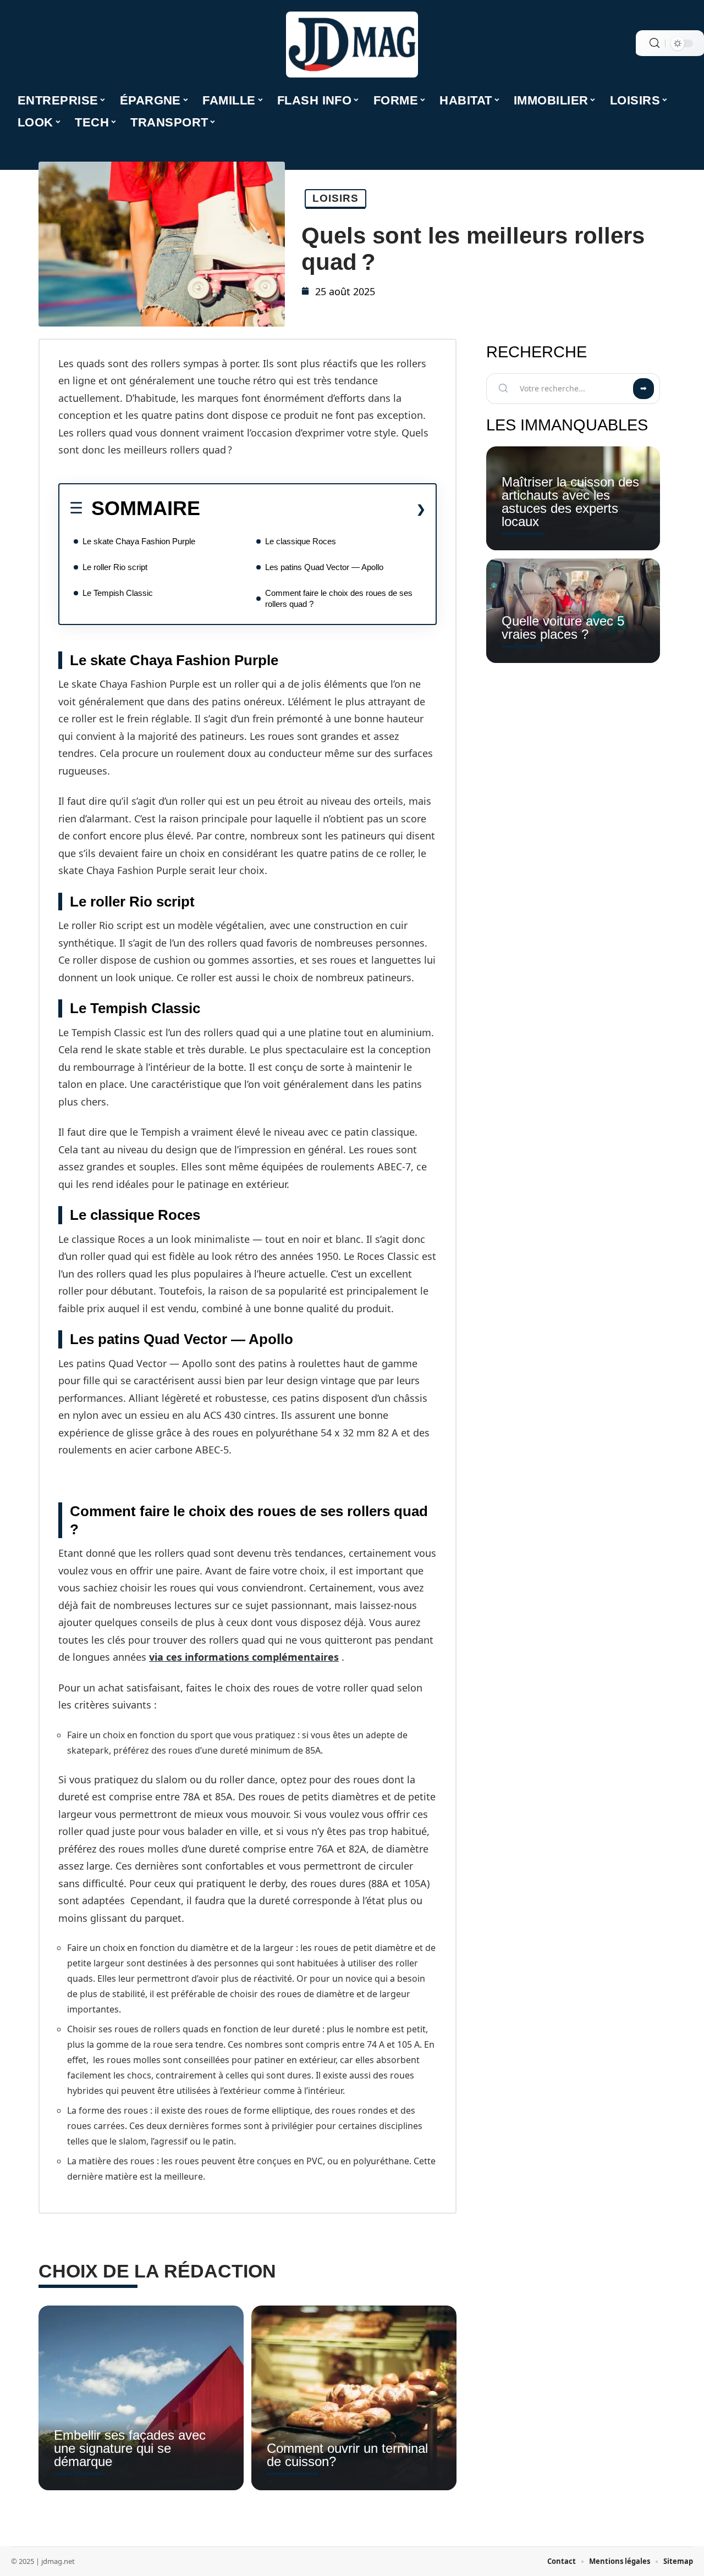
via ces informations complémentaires (244, 1657)
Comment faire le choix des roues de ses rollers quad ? (339, 598)
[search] (654, 43)
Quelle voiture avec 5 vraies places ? (563, 628)
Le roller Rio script (115, 567)
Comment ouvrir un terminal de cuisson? (347, 2455)
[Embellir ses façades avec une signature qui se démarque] (141, 2398)
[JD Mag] (352, 45)
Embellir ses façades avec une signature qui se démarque (130, 2448)
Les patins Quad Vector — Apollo (324, 567)
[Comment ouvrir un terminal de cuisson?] (354, 2398)
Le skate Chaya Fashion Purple (139, 541)
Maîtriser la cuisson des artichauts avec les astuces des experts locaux (570, 502)
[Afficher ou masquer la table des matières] (313, 509)
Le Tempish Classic (118, 593)
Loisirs (335, 198)
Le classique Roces (301, 541)
